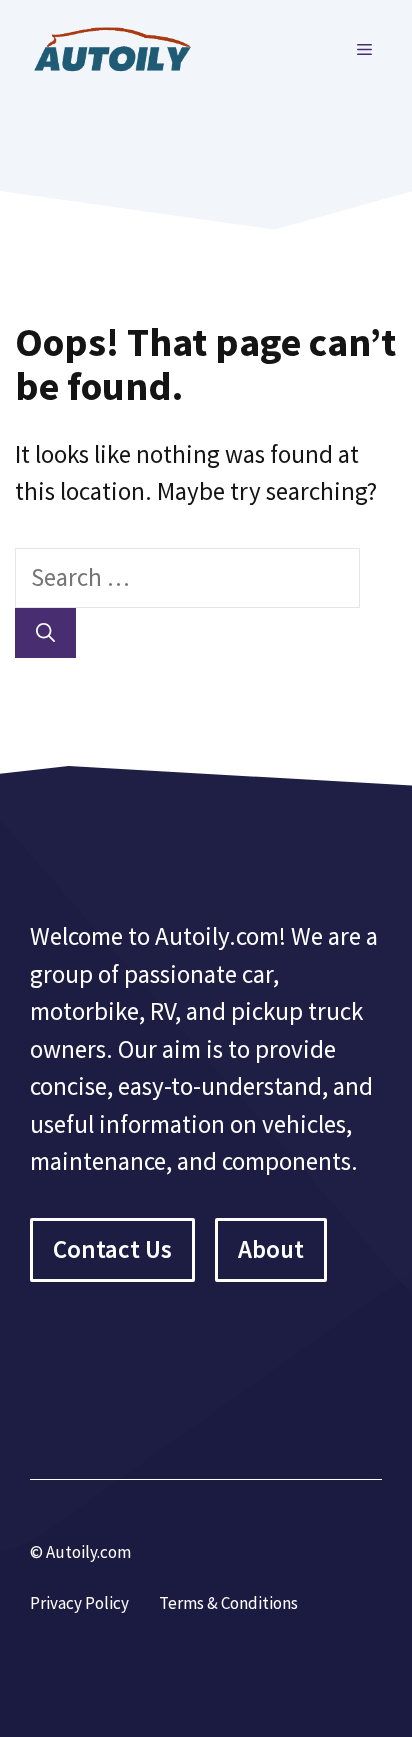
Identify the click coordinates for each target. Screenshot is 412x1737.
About (271, 1249)
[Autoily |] (120, 47)
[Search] (45, 633)
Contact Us (112, 1249)
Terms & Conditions (228, 1603)
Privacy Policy (79, 1603)
